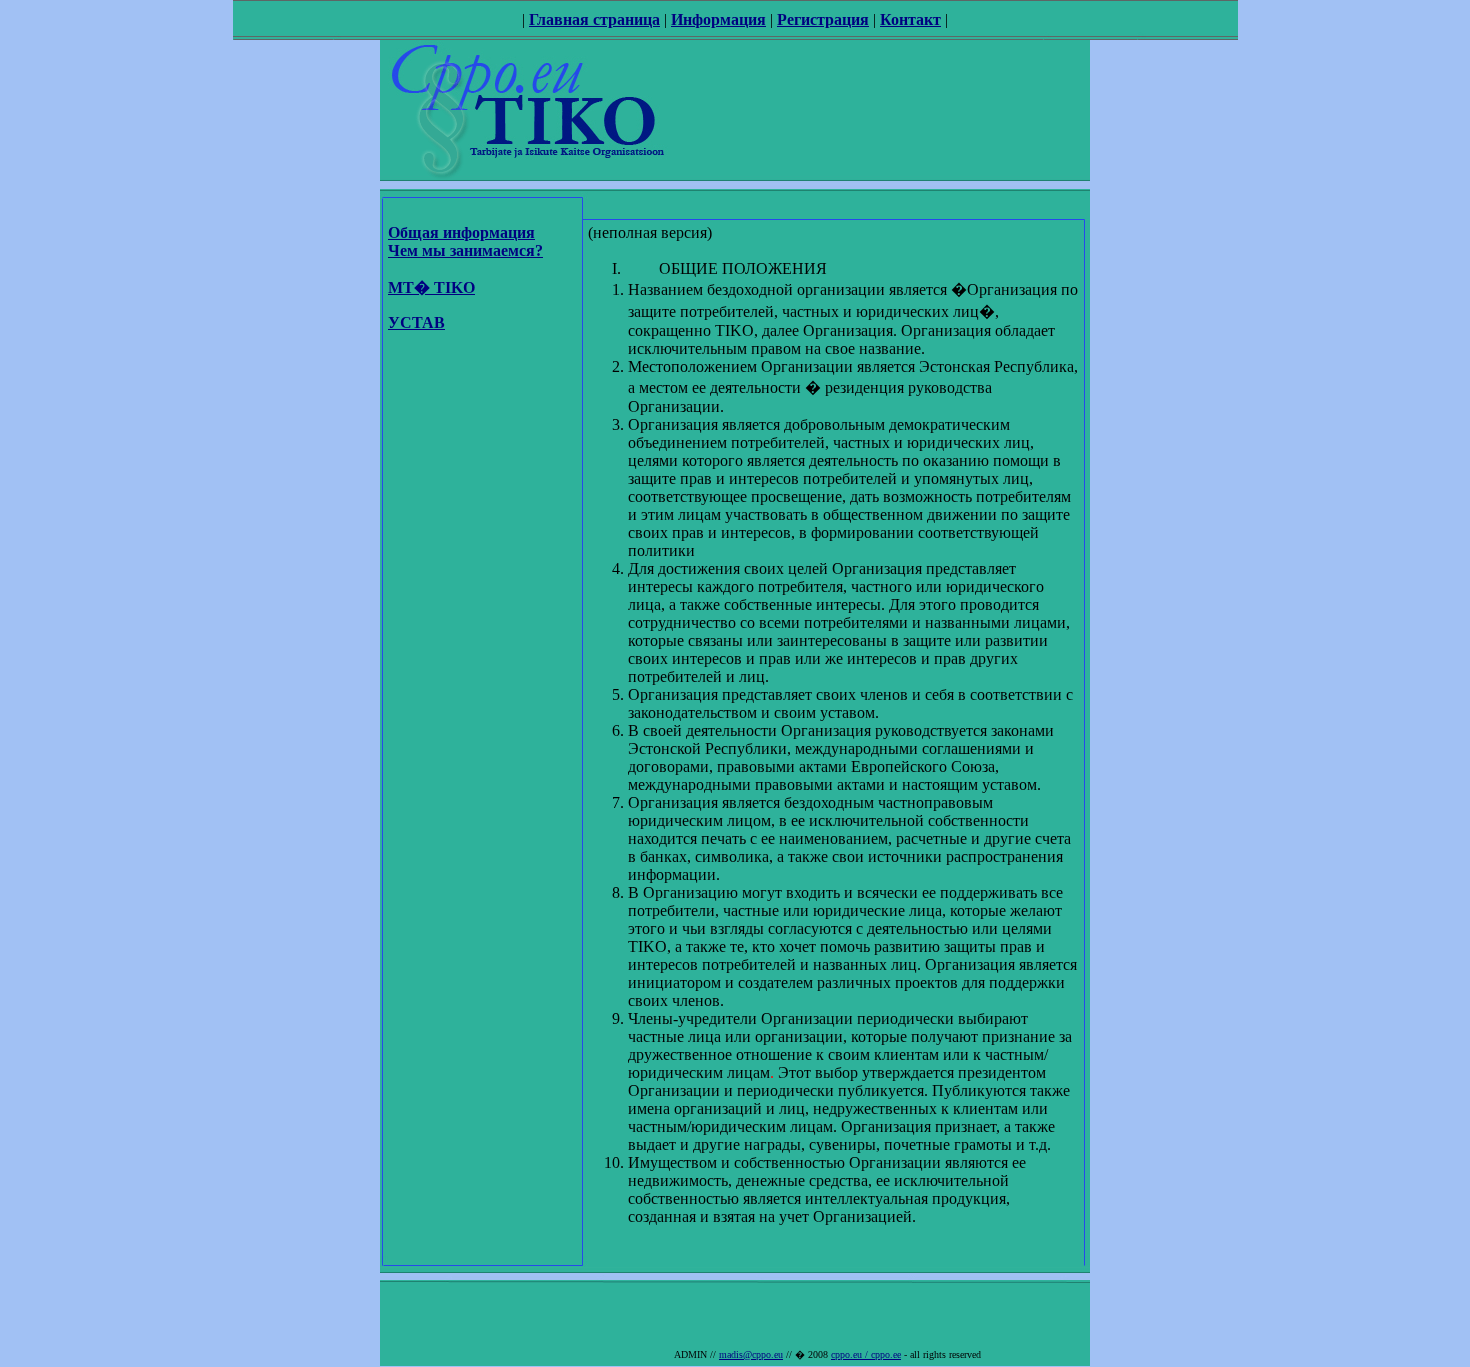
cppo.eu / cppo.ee (866, 1354)
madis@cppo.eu (751, 1354)
